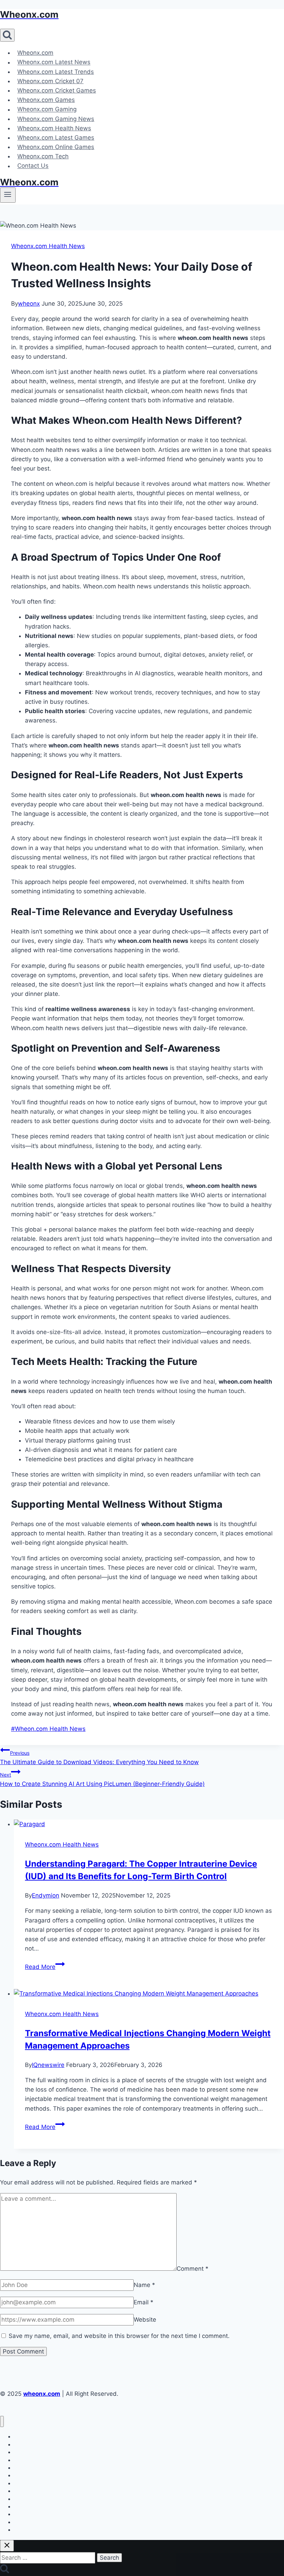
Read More (45, 1967)
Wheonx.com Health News (54, 128)
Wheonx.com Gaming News (56, 119)
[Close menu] (2, 2422)
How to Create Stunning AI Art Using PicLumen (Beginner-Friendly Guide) (102, 1780)
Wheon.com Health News (48, 1729)
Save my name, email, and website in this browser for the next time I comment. (119, 2336)
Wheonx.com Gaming (47, 109)
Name (144, 2285)
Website (145, 2320)
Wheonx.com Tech (43, 156)
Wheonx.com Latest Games (56, 138)
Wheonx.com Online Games (56, 147)
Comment (193, 2269)
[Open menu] (8, 195)
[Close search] (7, 2546)
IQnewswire (48, 2065)
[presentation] (149, 1824)
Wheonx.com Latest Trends (56, 72)
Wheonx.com (35, 53)
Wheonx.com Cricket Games (57, 90)
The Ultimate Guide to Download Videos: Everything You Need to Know (99, 1758)
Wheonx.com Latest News (54, 62)
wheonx (29, 304)
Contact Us (33, 166)
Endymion (46, 1895)
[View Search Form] (7, 35)
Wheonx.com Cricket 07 (50, 81)
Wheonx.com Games (46, 100)
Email (144, 2302)
